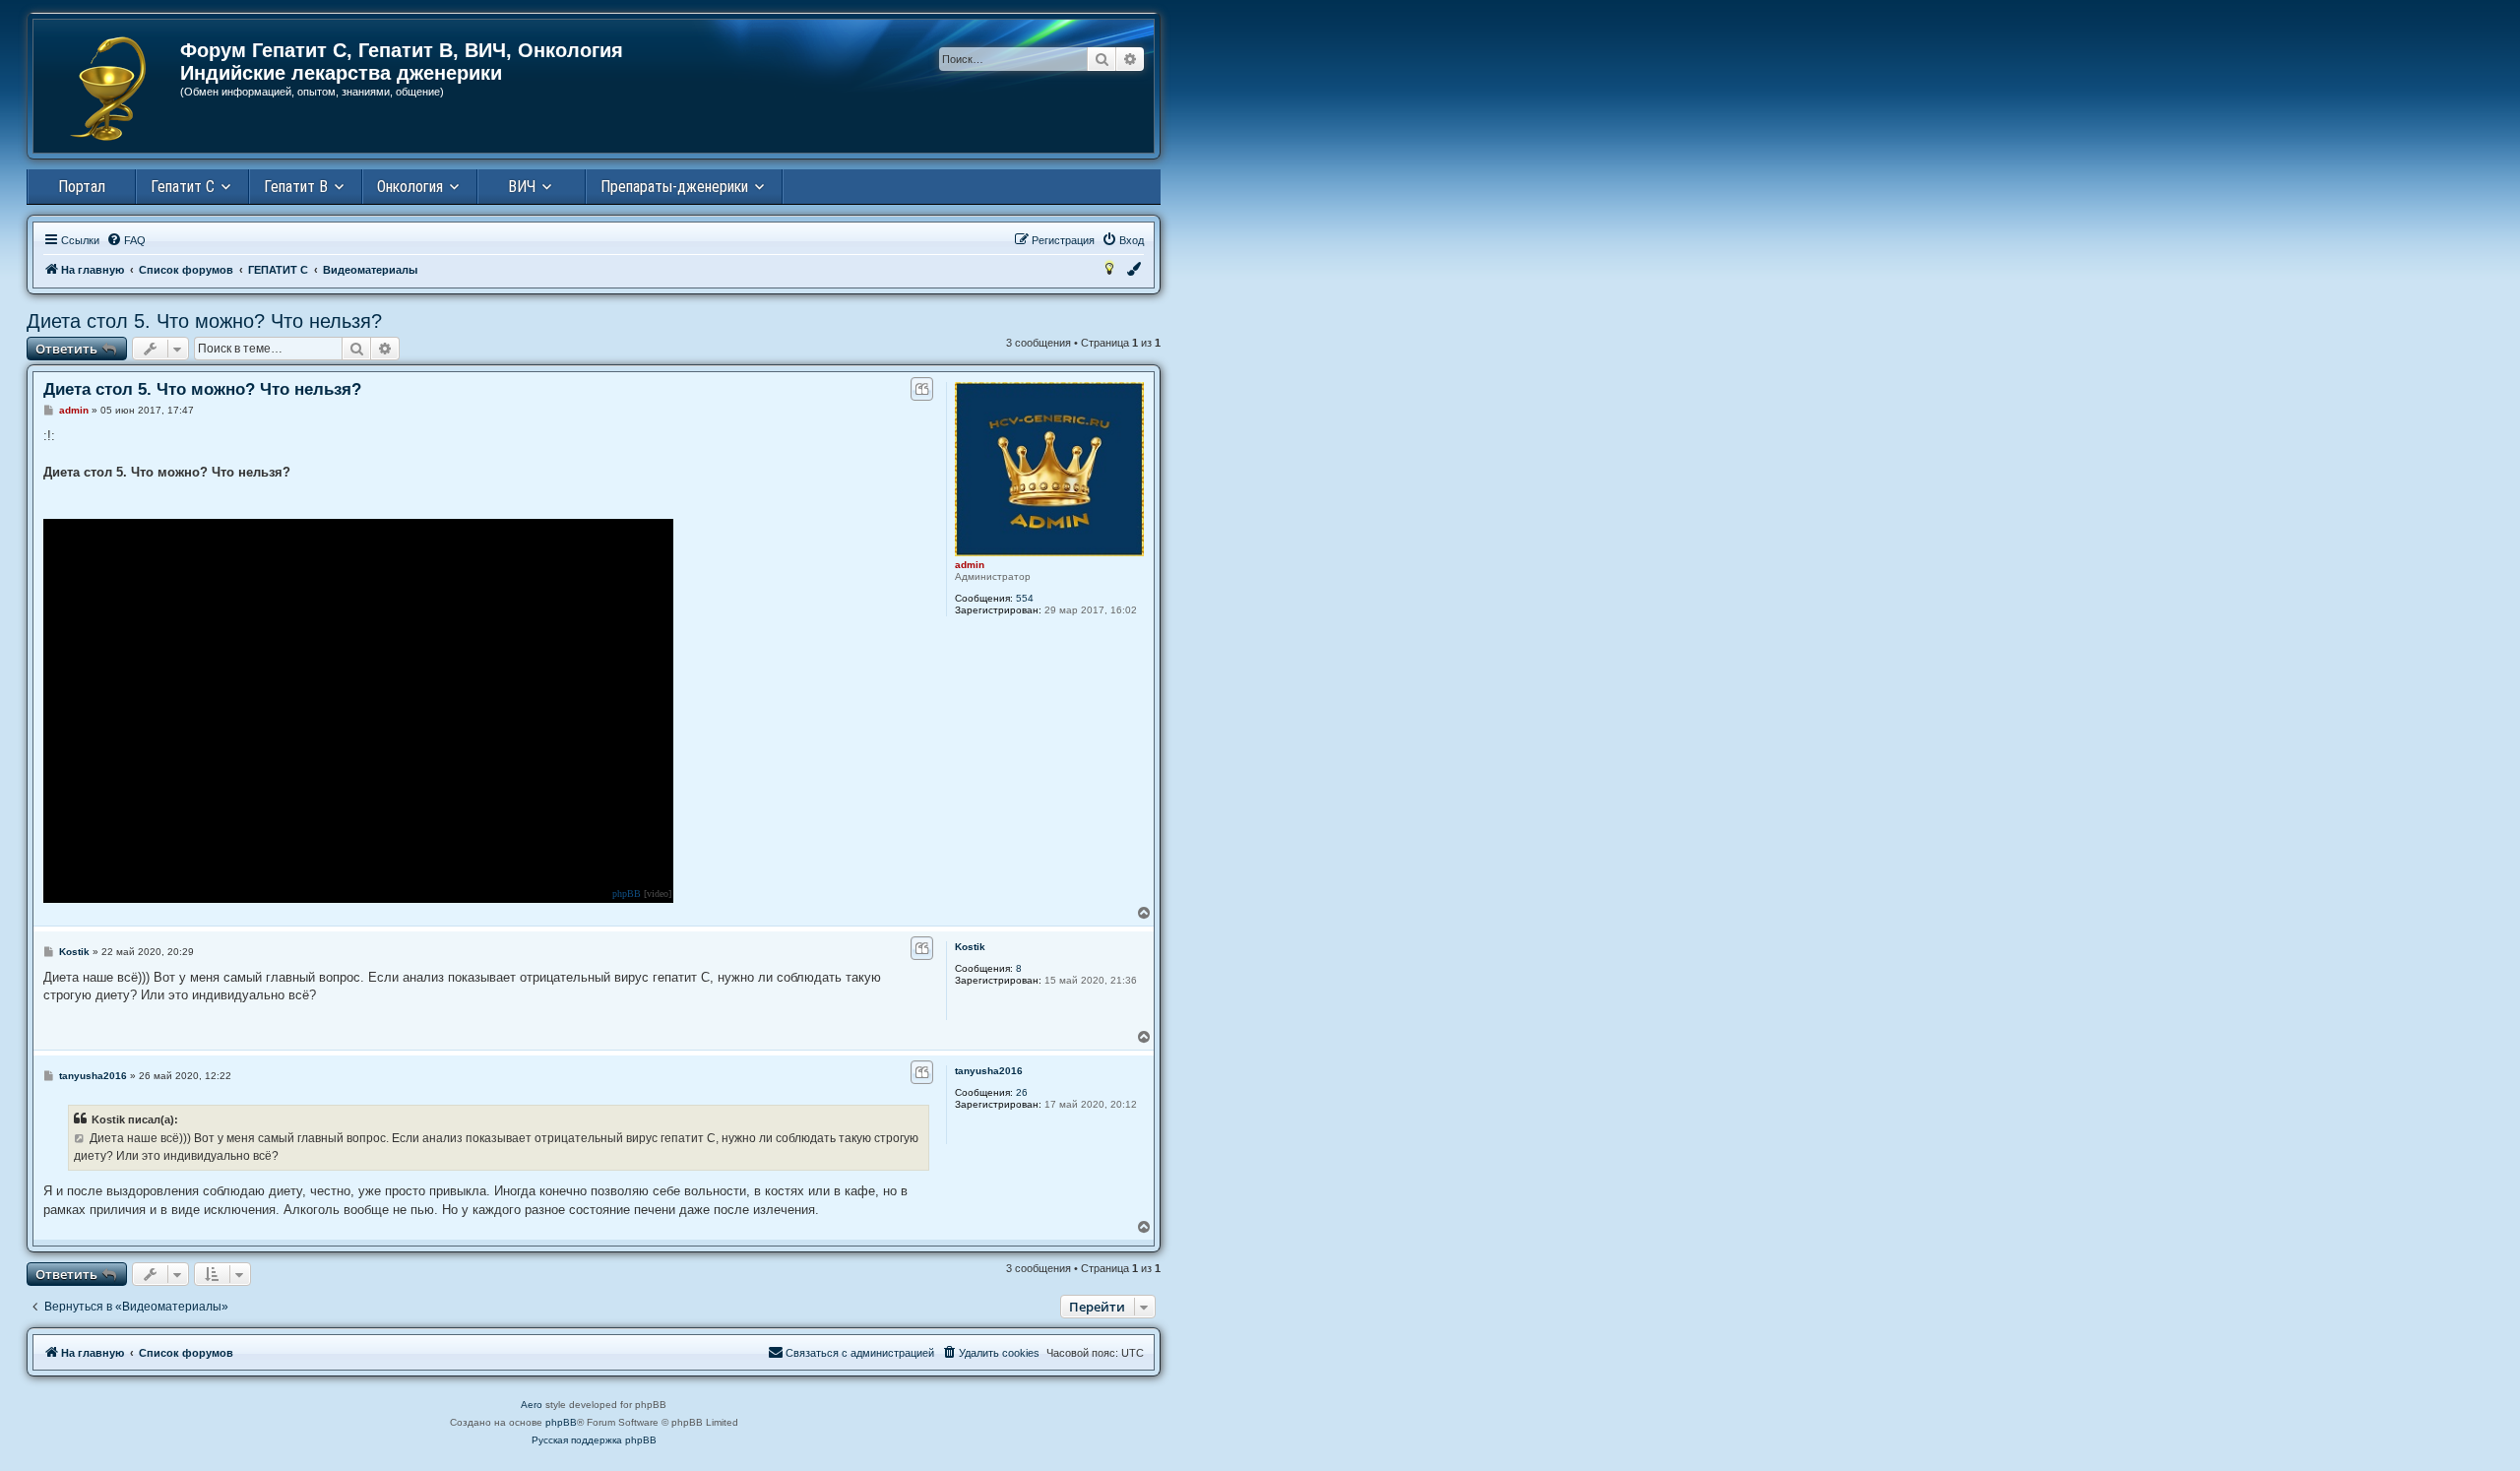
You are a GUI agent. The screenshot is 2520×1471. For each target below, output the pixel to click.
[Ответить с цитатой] (922, 389)
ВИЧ (522, 187)
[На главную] (108, 89)
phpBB (627, 894)
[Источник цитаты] (80, 1138)
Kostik (970, 947)
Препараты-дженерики (674, 187)
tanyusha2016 (989, 1071)
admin (970, 565)
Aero (532, 1405)
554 (1025, 598)
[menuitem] (126, 240)
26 (1022, 1092)
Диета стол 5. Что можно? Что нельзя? (204, 321)
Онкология (410, 187)
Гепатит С (183, 187)
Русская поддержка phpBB (594, 1440)
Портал (82, 187)
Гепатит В (296, 187)
